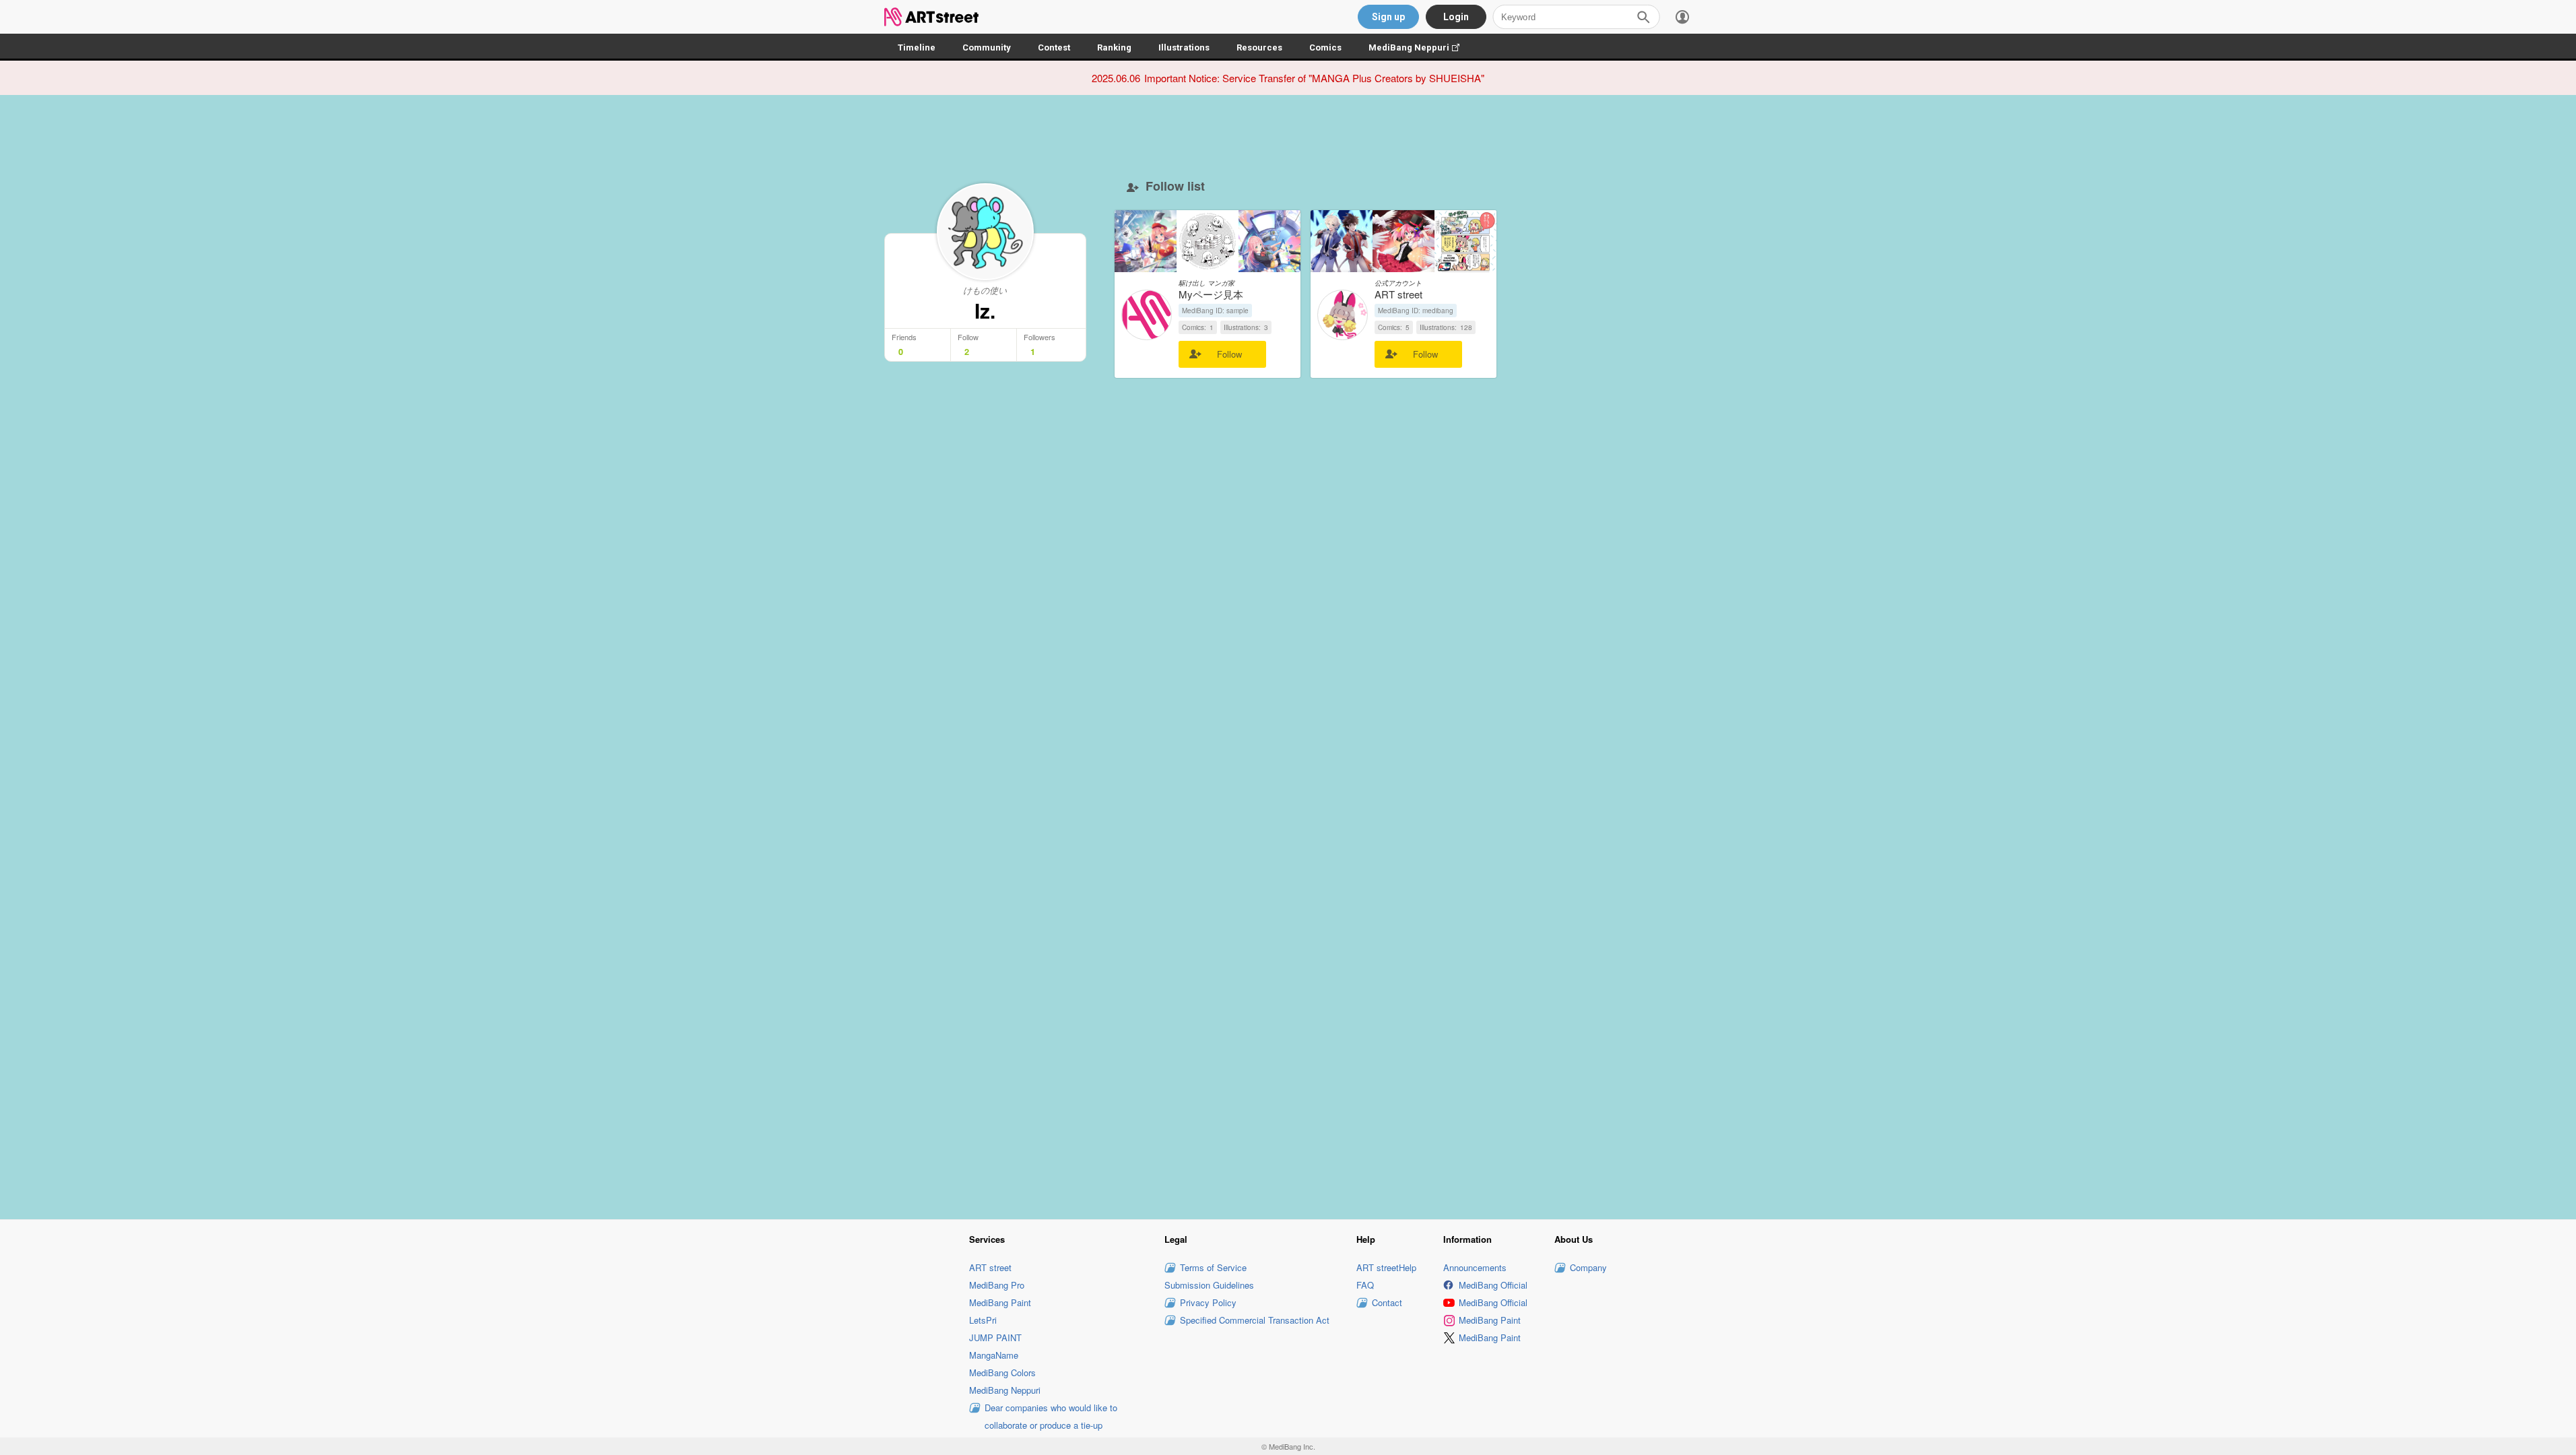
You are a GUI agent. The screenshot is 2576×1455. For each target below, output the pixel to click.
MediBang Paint (1000, 1302)
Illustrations (1184, 47)
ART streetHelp (1386, 1267)
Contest (1054, 47)
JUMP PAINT (995, 1337)
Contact (1387, 1302)
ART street (990, 1267)
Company (1588, 1267)
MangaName (994, 1355)
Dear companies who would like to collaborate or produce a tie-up (1051, 1416)
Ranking (1114, 47)
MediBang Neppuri (1421, 47)
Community (987, 47)
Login (1456, 17)
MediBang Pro (997, 1285)
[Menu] (1682, 17)
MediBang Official (1493, 1285)
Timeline (917, 47)
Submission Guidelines (1209, 1285)
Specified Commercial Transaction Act (1255, 1320)
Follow (1229, 354)
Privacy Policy (1208, 1302)
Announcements (1475, 1267)
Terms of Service (1213, 1267)
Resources (1259, 47)
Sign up (1388, 17)
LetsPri (983, 1320)
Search (1643, 17)
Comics (1325, 47)
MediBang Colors (1002, 1372)
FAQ (1365, 1285)
